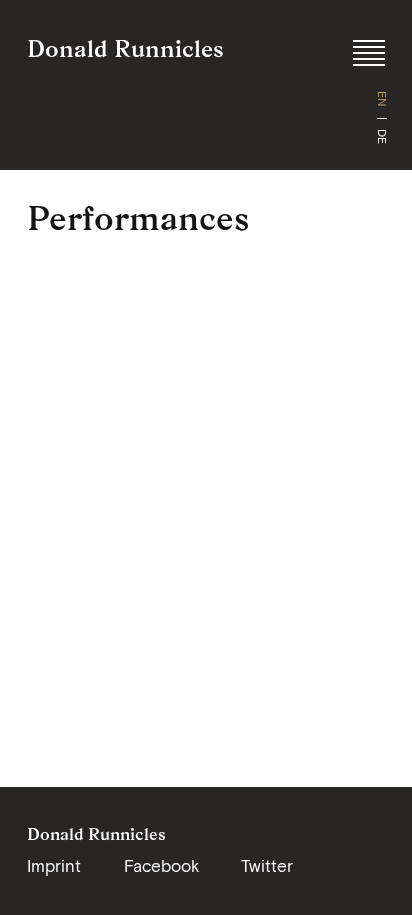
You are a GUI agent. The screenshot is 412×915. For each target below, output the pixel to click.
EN (382, 99)
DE (382, 136)
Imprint (54, 866)
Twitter (267, 866)
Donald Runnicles (125, 48)
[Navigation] (369, 53)
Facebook (161, 866)
